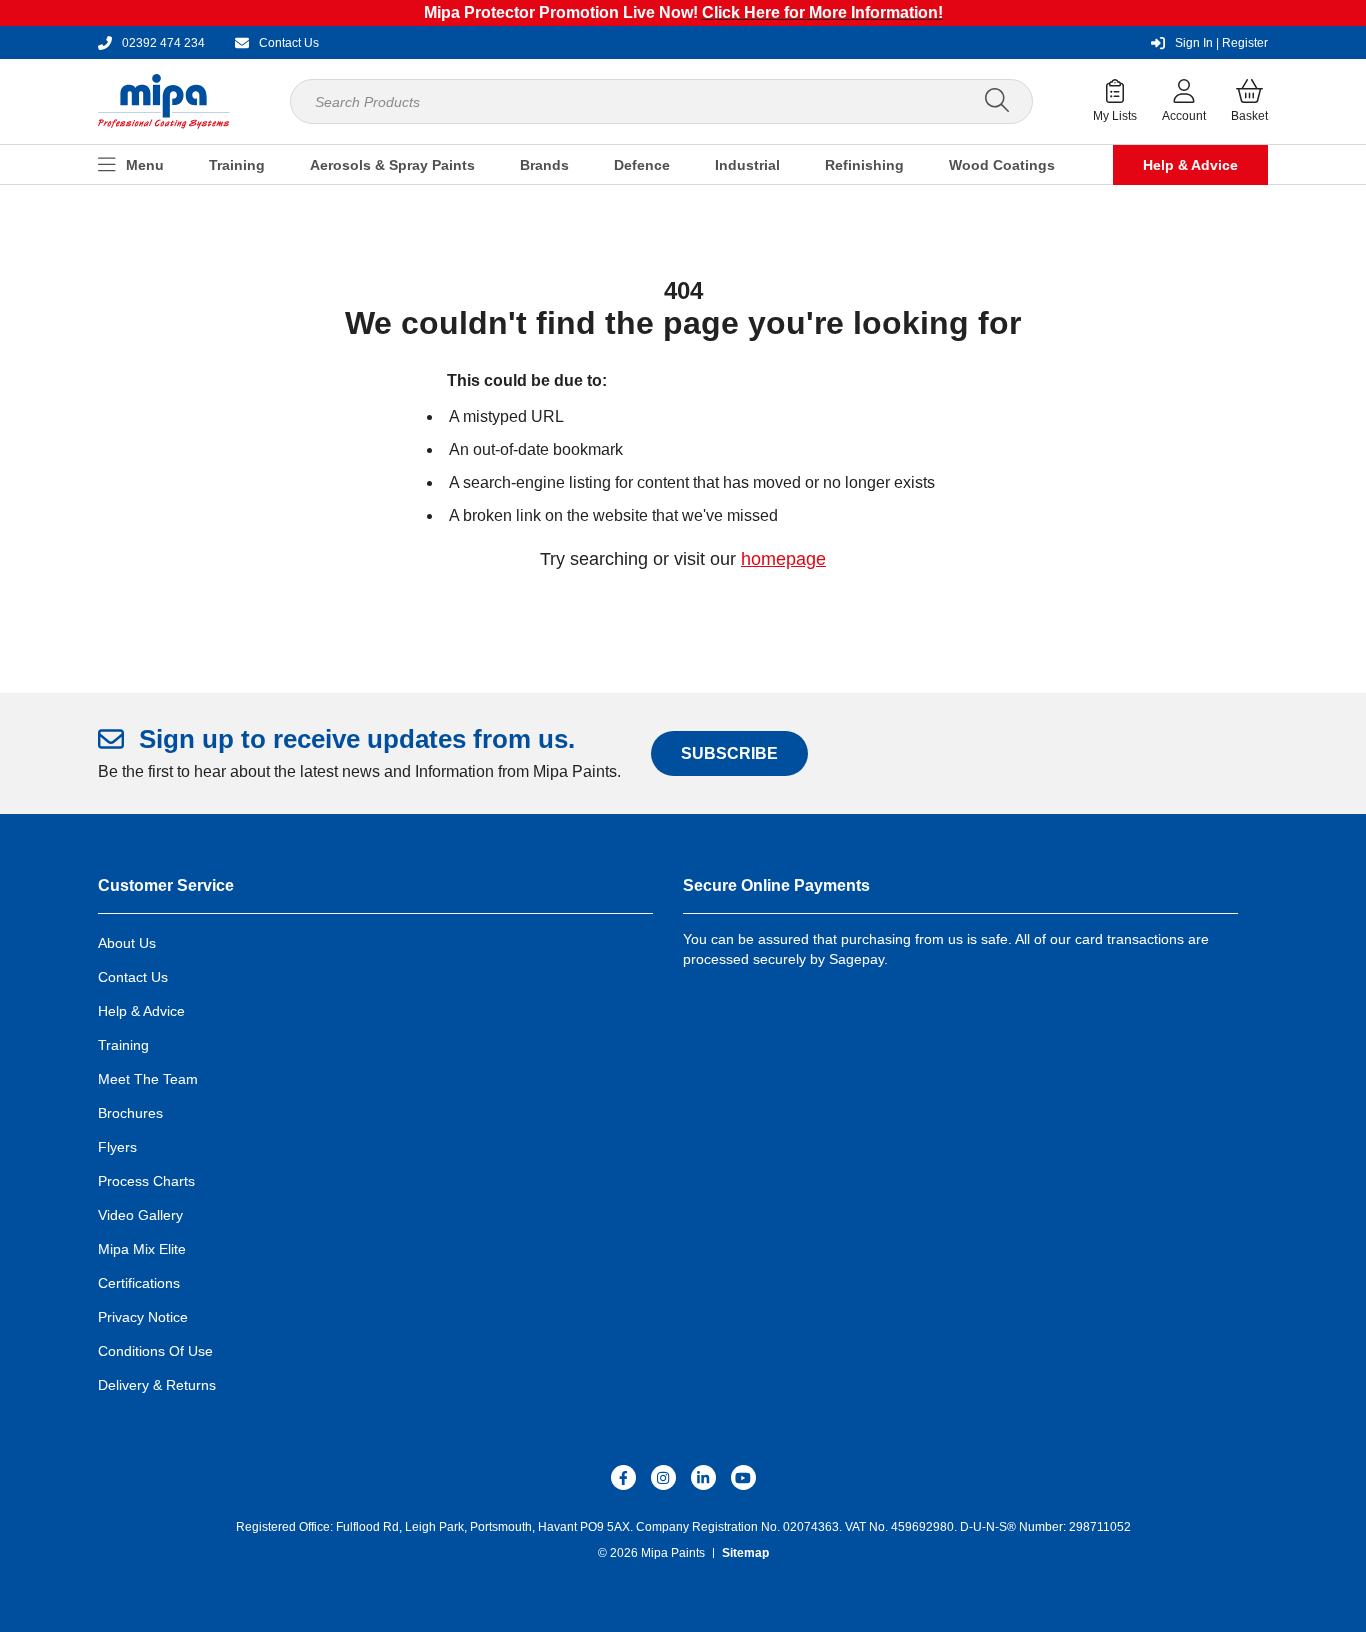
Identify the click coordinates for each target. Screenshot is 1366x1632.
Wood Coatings (1002, 165)
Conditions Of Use (155, 1351)
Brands (544, 165)
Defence (642, 165)
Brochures (130, 1113)
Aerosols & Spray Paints (392, 165)
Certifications (139, 1283)
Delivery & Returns (157, 1385)
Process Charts (146, 1181)
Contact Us (133, 977)
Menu (145, 165)
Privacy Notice (143, 1317)
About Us (127, 943)
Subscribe (729, 753)
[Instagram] (663, 1477)
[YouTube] (743, 1477)
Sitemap (745, 1553)
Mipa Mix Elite (142, 1249)
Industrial (747, 165)
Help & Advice (1190, 165)
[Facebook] (623, 1477)
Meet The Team (148, 1079)
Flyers (117, 1147)
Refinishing (864, 165)
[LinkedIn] (703, 1477)
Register (1221, 43)
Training (237, 165)
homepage (783, 559)
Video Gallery (140, 1215)
